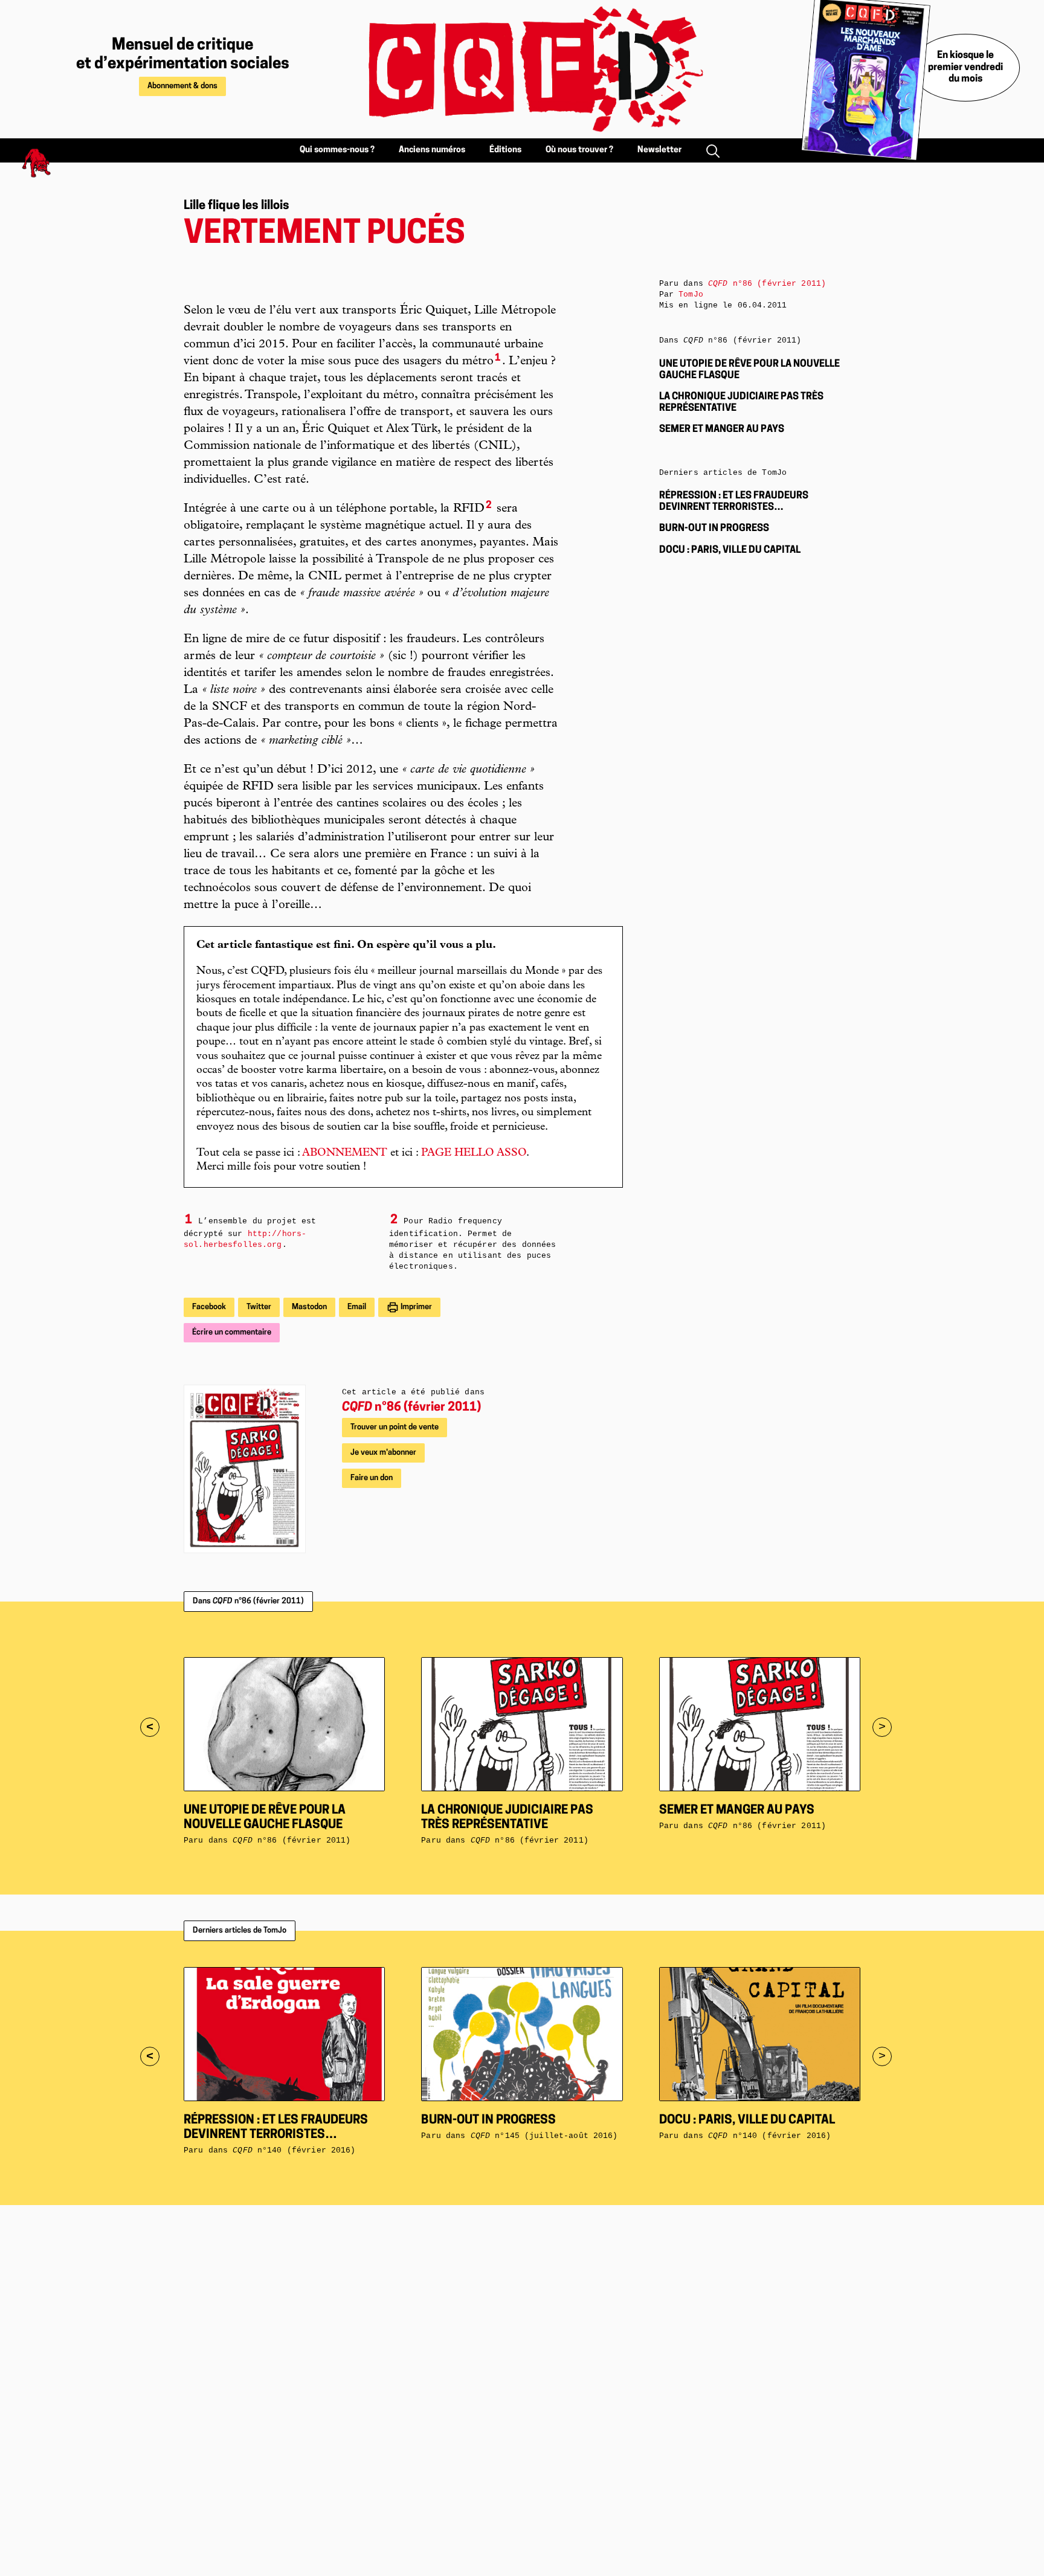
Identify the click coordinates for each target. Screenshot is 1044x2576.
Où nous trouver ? (579, 150)
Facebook (209, 1307)
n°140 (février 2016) (294, 2150)
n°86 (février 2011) (411, 1408)
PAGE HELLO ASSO (474, 1153)
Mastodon (309, 1307)
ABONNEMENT (345, 1153)
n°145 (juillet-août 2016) (544, 2136)
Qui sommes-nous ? (337, 150)
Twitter (259, 1307)
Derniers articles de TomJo (240, 1930)
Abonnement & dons (182, 86)
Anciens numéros (432, 150)
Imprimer (415, 1307)
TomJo (691, 295)
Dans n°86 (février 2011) (248, 1601)
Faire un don (372, 1478)
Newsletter (659, 150)
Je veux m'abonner (383, 1453)
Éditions (505, 150)
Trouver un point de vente (395, 1427)
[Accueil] (522, 69)
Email (357, 1307)
